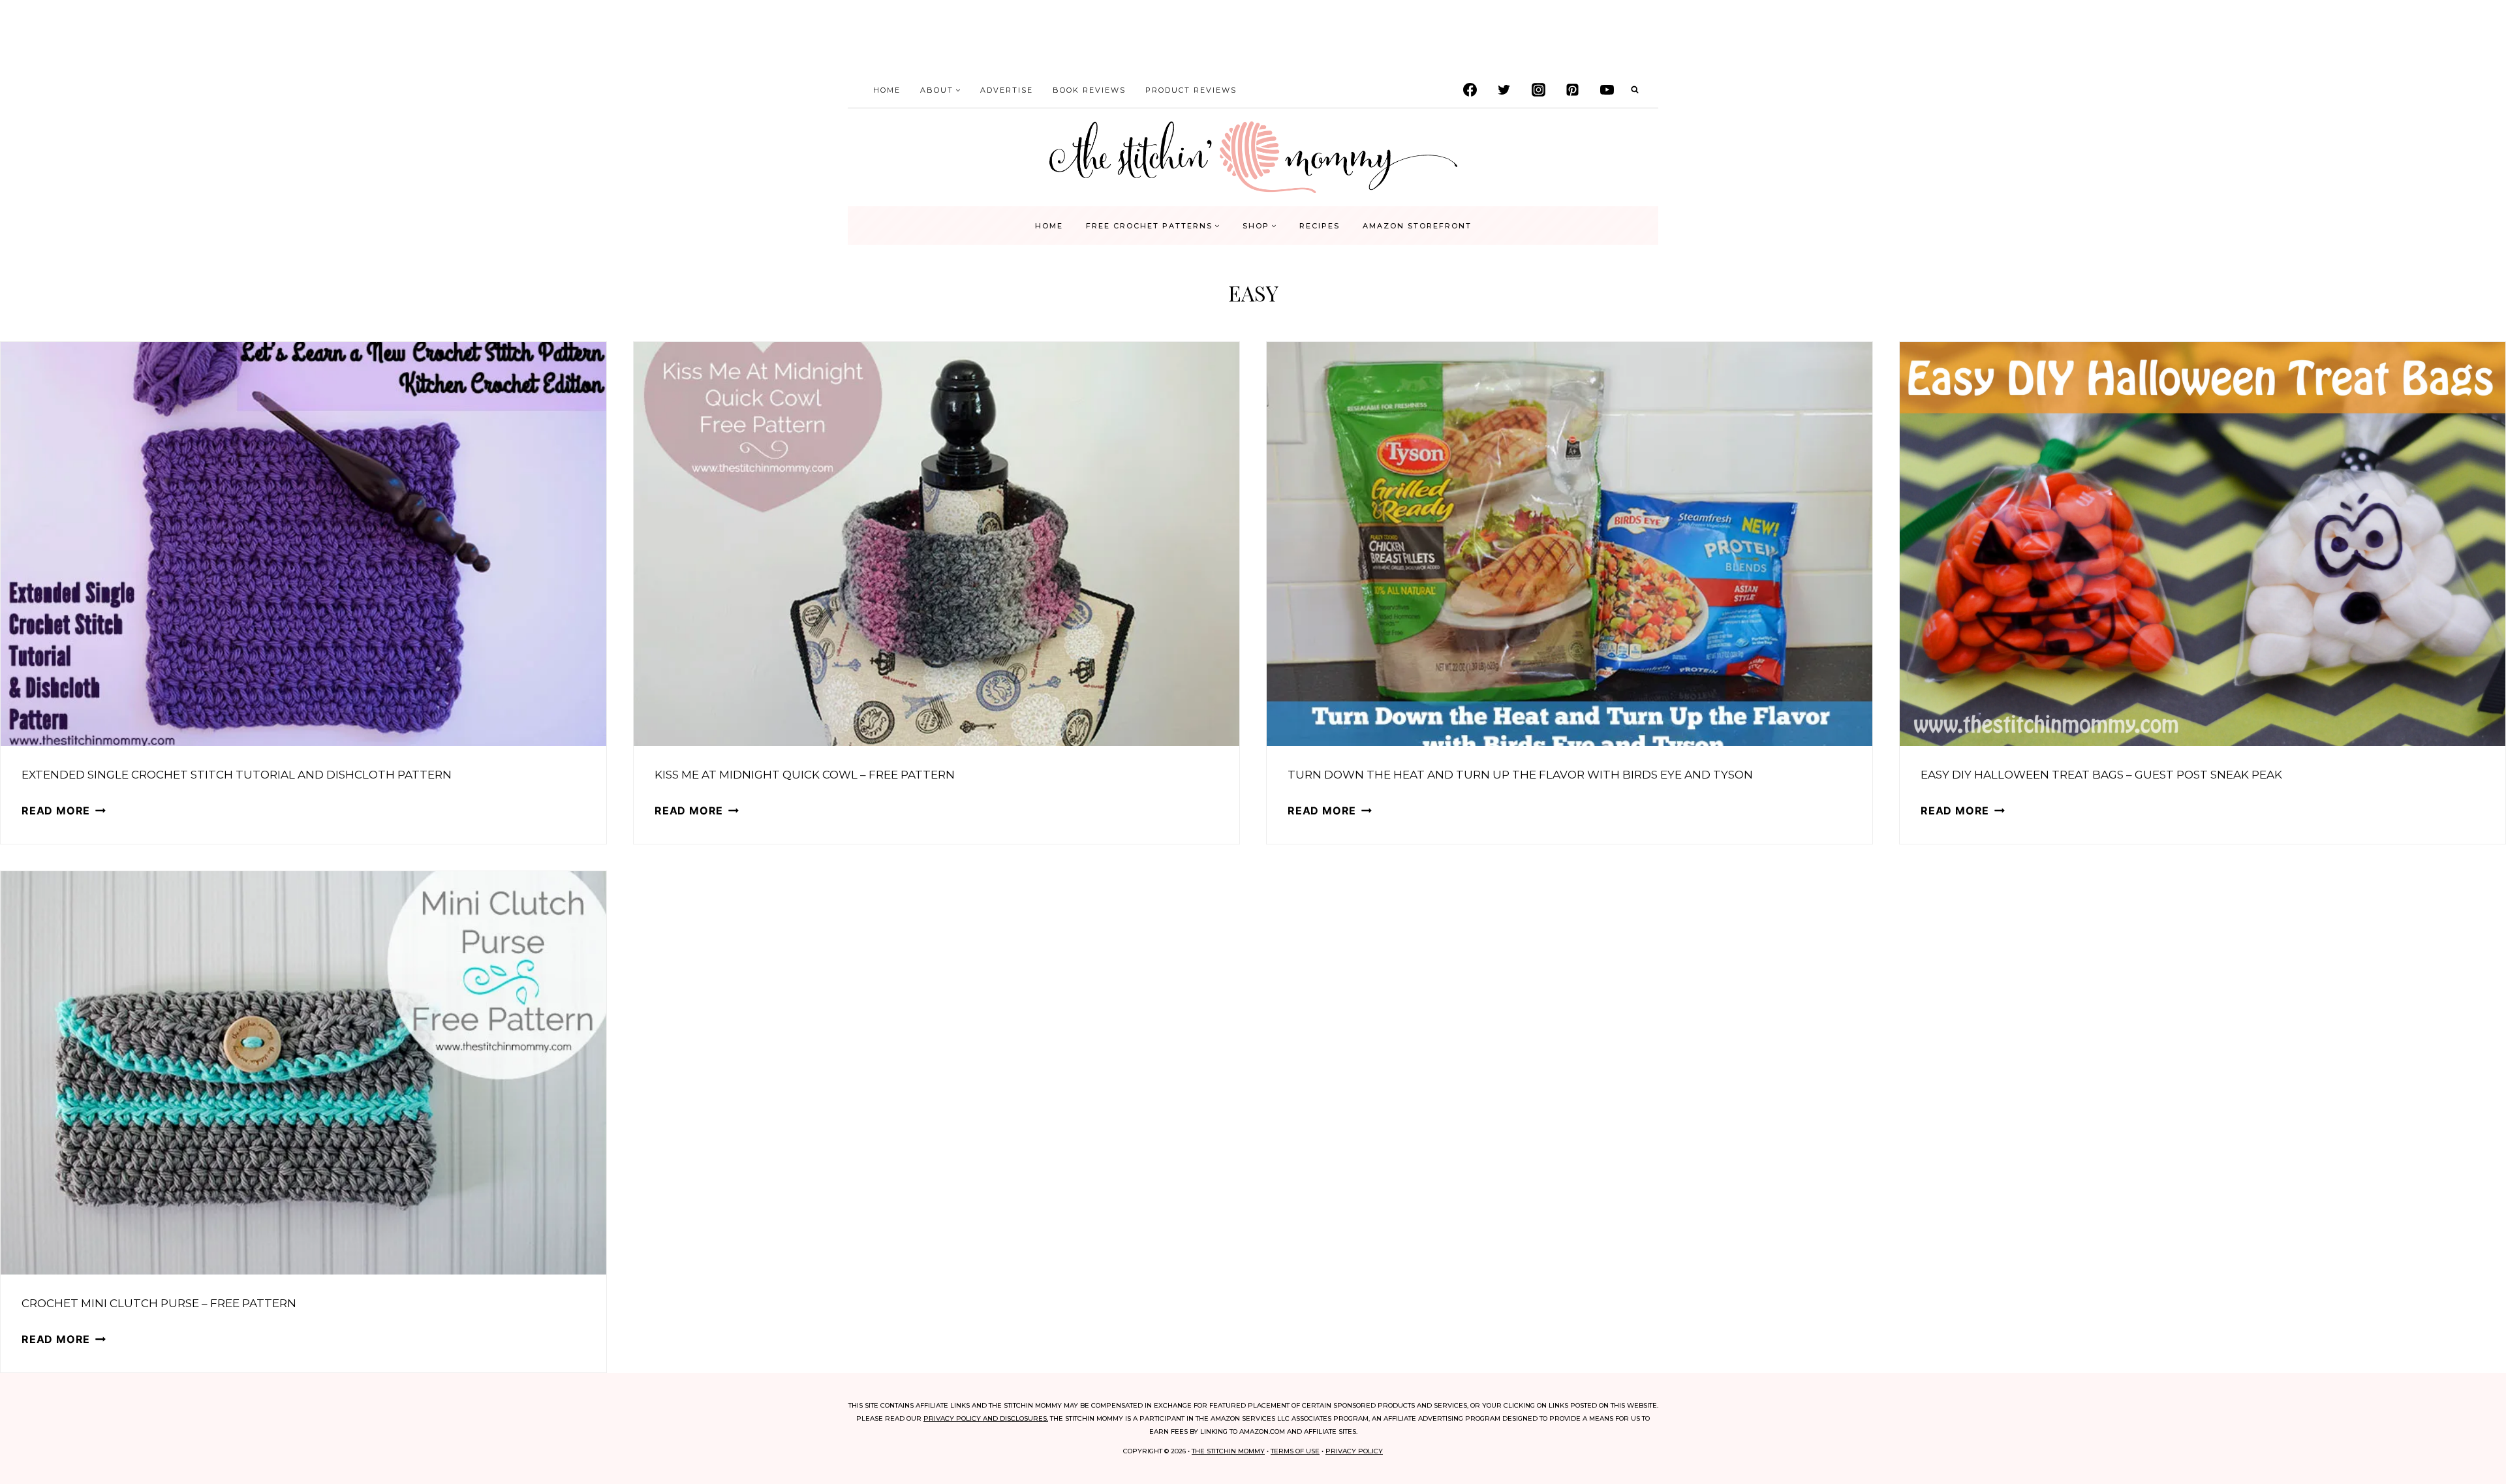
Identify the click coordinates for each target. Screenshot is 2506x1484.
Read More (64, 811)
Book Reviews (1089, 90)
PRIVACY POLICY (1354, 1451)
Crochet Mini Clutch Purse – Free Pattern (159, 1303)
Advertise (1007, 90)
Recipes (1320, 226)
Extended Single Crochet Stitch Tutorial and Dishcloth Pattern (237, 775)
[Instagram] (1538, 90)
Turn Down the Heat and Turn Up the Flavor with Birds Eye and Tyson (1520, 775)
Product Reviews (1191, 90)
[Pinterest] (1573, 90)
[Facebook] (1470, 90)
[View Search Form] (1635, 90)
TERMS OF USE (1295, 1451)
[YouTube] (1607, 90)
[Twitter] (1504, 90)
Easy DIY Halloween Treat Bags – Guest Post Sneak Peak (2101, 775)
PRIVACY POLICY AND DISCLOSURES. (986, 1418)
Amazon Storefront (1417, 226)
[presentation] (303, 544)
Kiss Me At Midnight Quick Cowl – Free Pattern (805, 775)
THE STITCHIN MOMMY (1228, 1451)
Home (887, 90)
